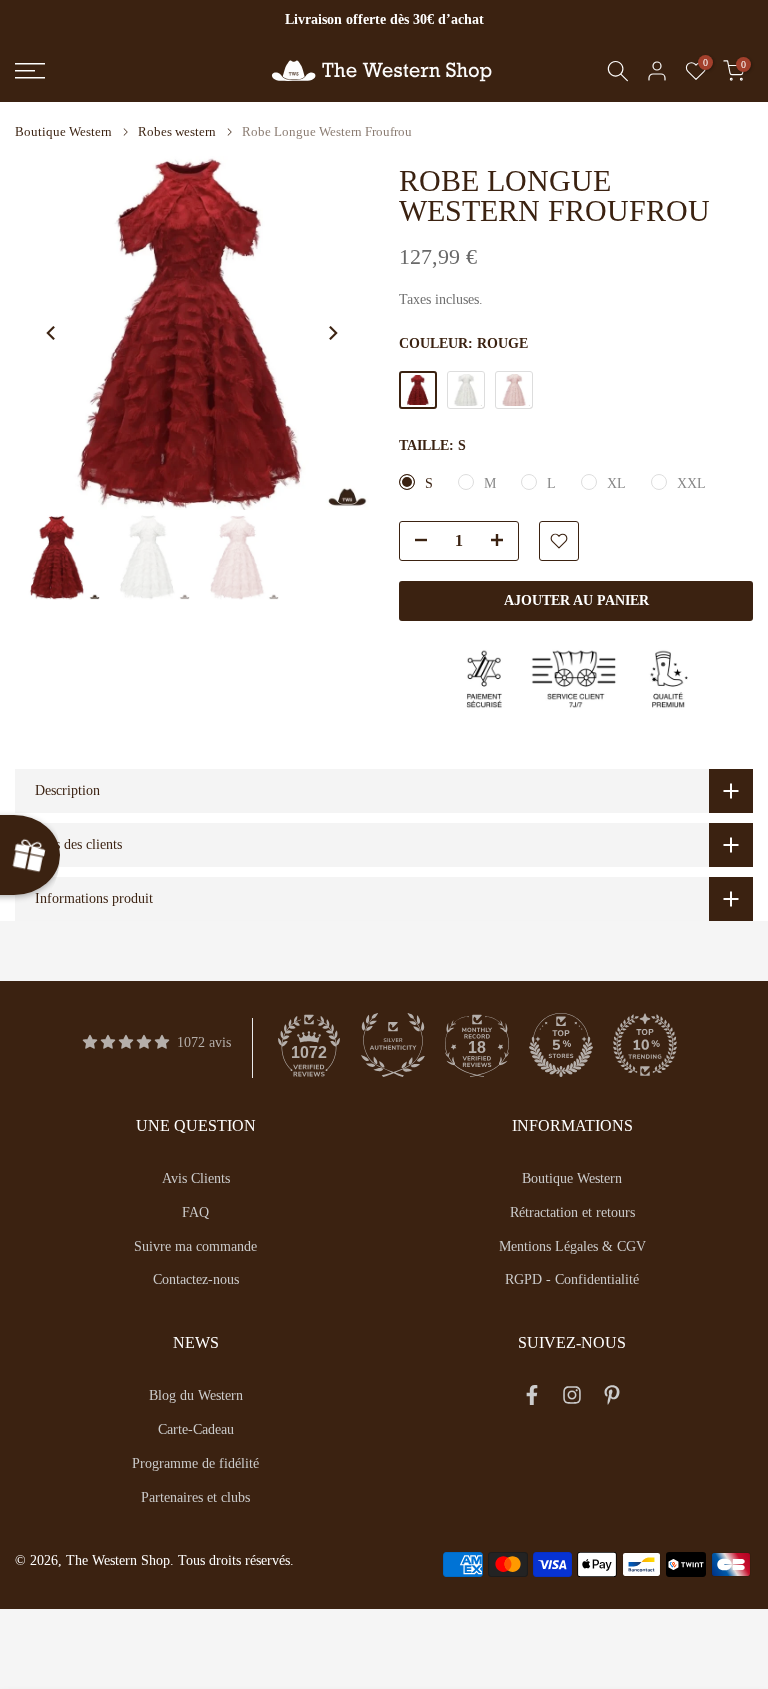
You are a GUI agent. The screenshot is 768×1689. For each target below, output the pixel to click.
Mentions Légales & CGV (572, 1246)
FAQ (195, 1212)
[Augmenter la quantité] (503, 542)
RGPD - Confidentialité (572, 1279)
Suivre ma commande (195, 1246)
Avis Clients (196, 1178)
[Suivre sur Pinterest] (612, 1399)
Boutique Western (63, 131)
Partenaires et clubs (195, 1497)
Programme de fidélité (195, 1463)
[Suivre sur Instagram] (572, 1399)
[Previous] (52, 333)
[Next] (332, 333)
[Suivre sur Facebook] (532, 1399)
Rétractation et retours (572, 1212)
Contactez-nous (196, 1279)
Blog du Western (196, 1395)
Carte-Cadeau (196, 1429)
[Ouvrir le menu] (128, 71)
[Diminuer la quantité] (415, 542)
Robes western (177, 131)
